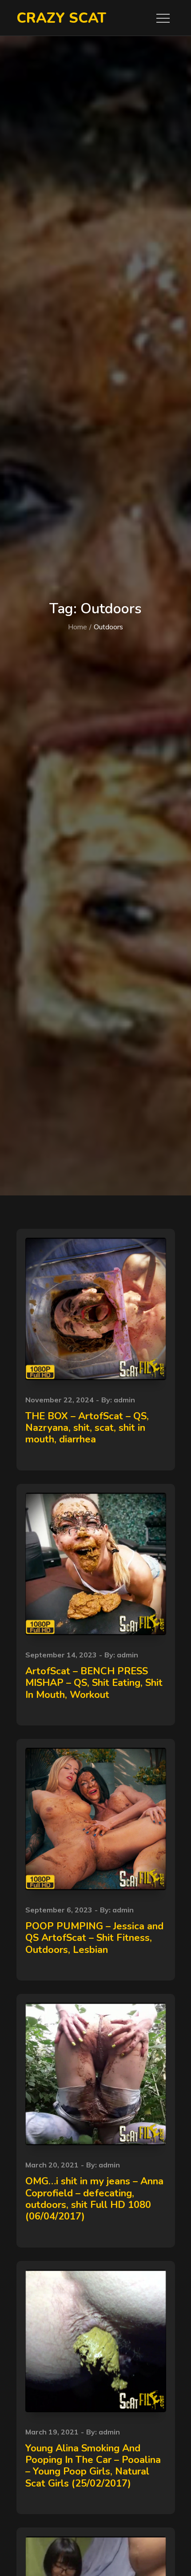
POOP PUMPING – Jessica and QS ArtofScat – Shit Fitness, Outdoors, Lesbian (94, 1938)
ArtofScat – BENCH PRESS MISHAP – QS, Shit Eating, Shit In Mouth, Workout (94, 1683)
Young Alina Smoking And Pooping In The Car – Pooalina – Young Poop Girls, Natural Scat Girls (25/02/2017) (93, 2466)
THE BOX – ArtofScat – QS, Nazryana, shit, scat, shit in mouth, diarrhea (87, 1428)
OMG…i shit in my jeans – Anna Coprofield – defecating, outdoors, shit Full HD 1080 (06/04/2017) (94, 2199)
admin (124, 1400)
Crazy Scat (61, 18)
